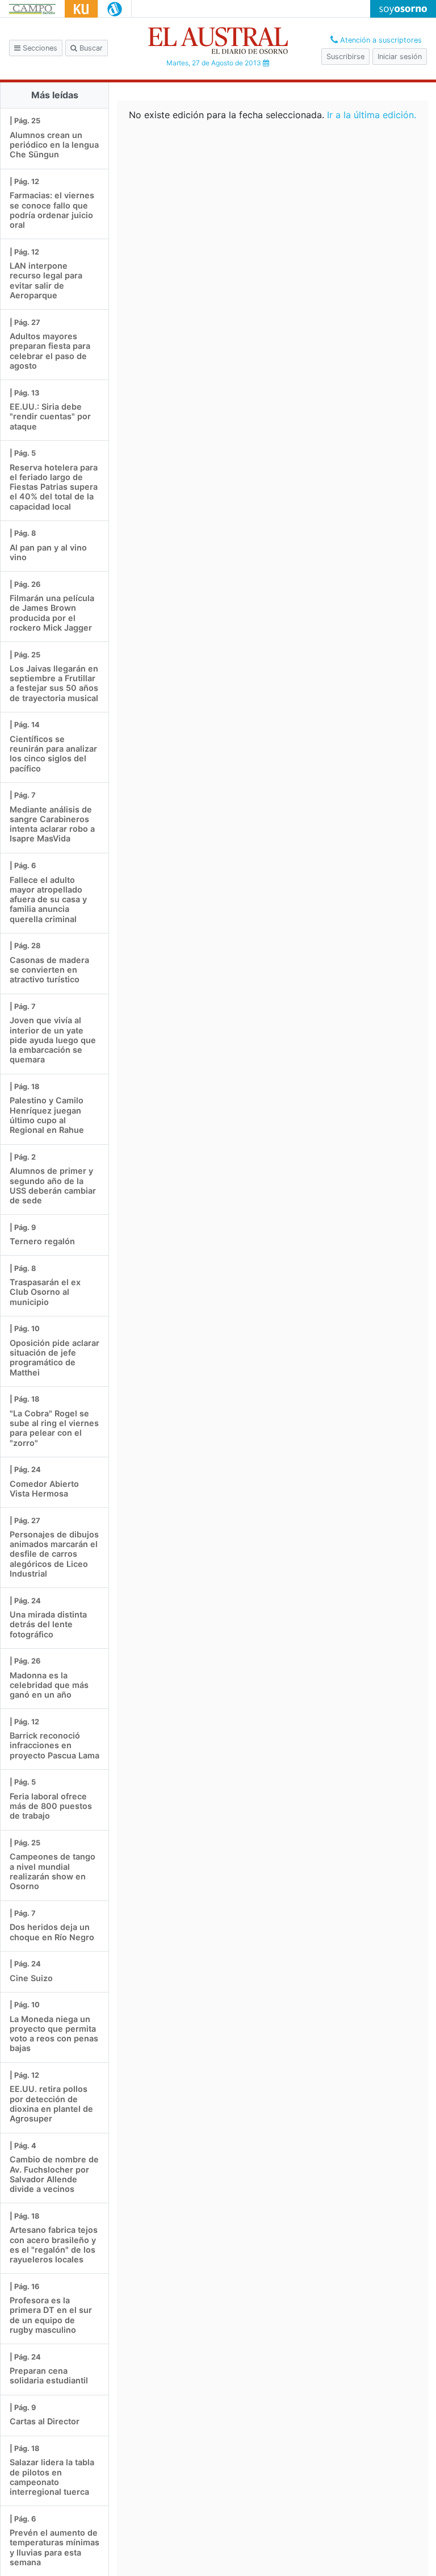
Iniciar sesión (400, 57)
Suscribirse (345, 57)
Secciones (39, 48)
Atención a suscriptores (380, 40)
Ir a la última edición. (372, 115)
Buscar (90, 48)
